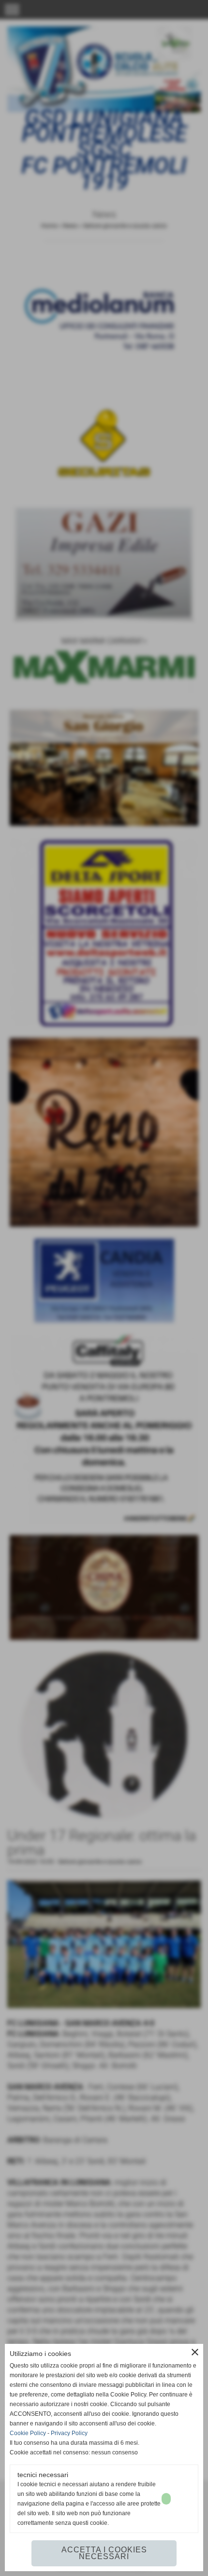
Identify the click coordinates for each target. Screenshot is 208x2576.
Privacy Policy (69, 2433)
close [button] (195, 2352)
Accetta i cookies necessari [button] (104, 2553)
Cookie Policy (28, 2433)
